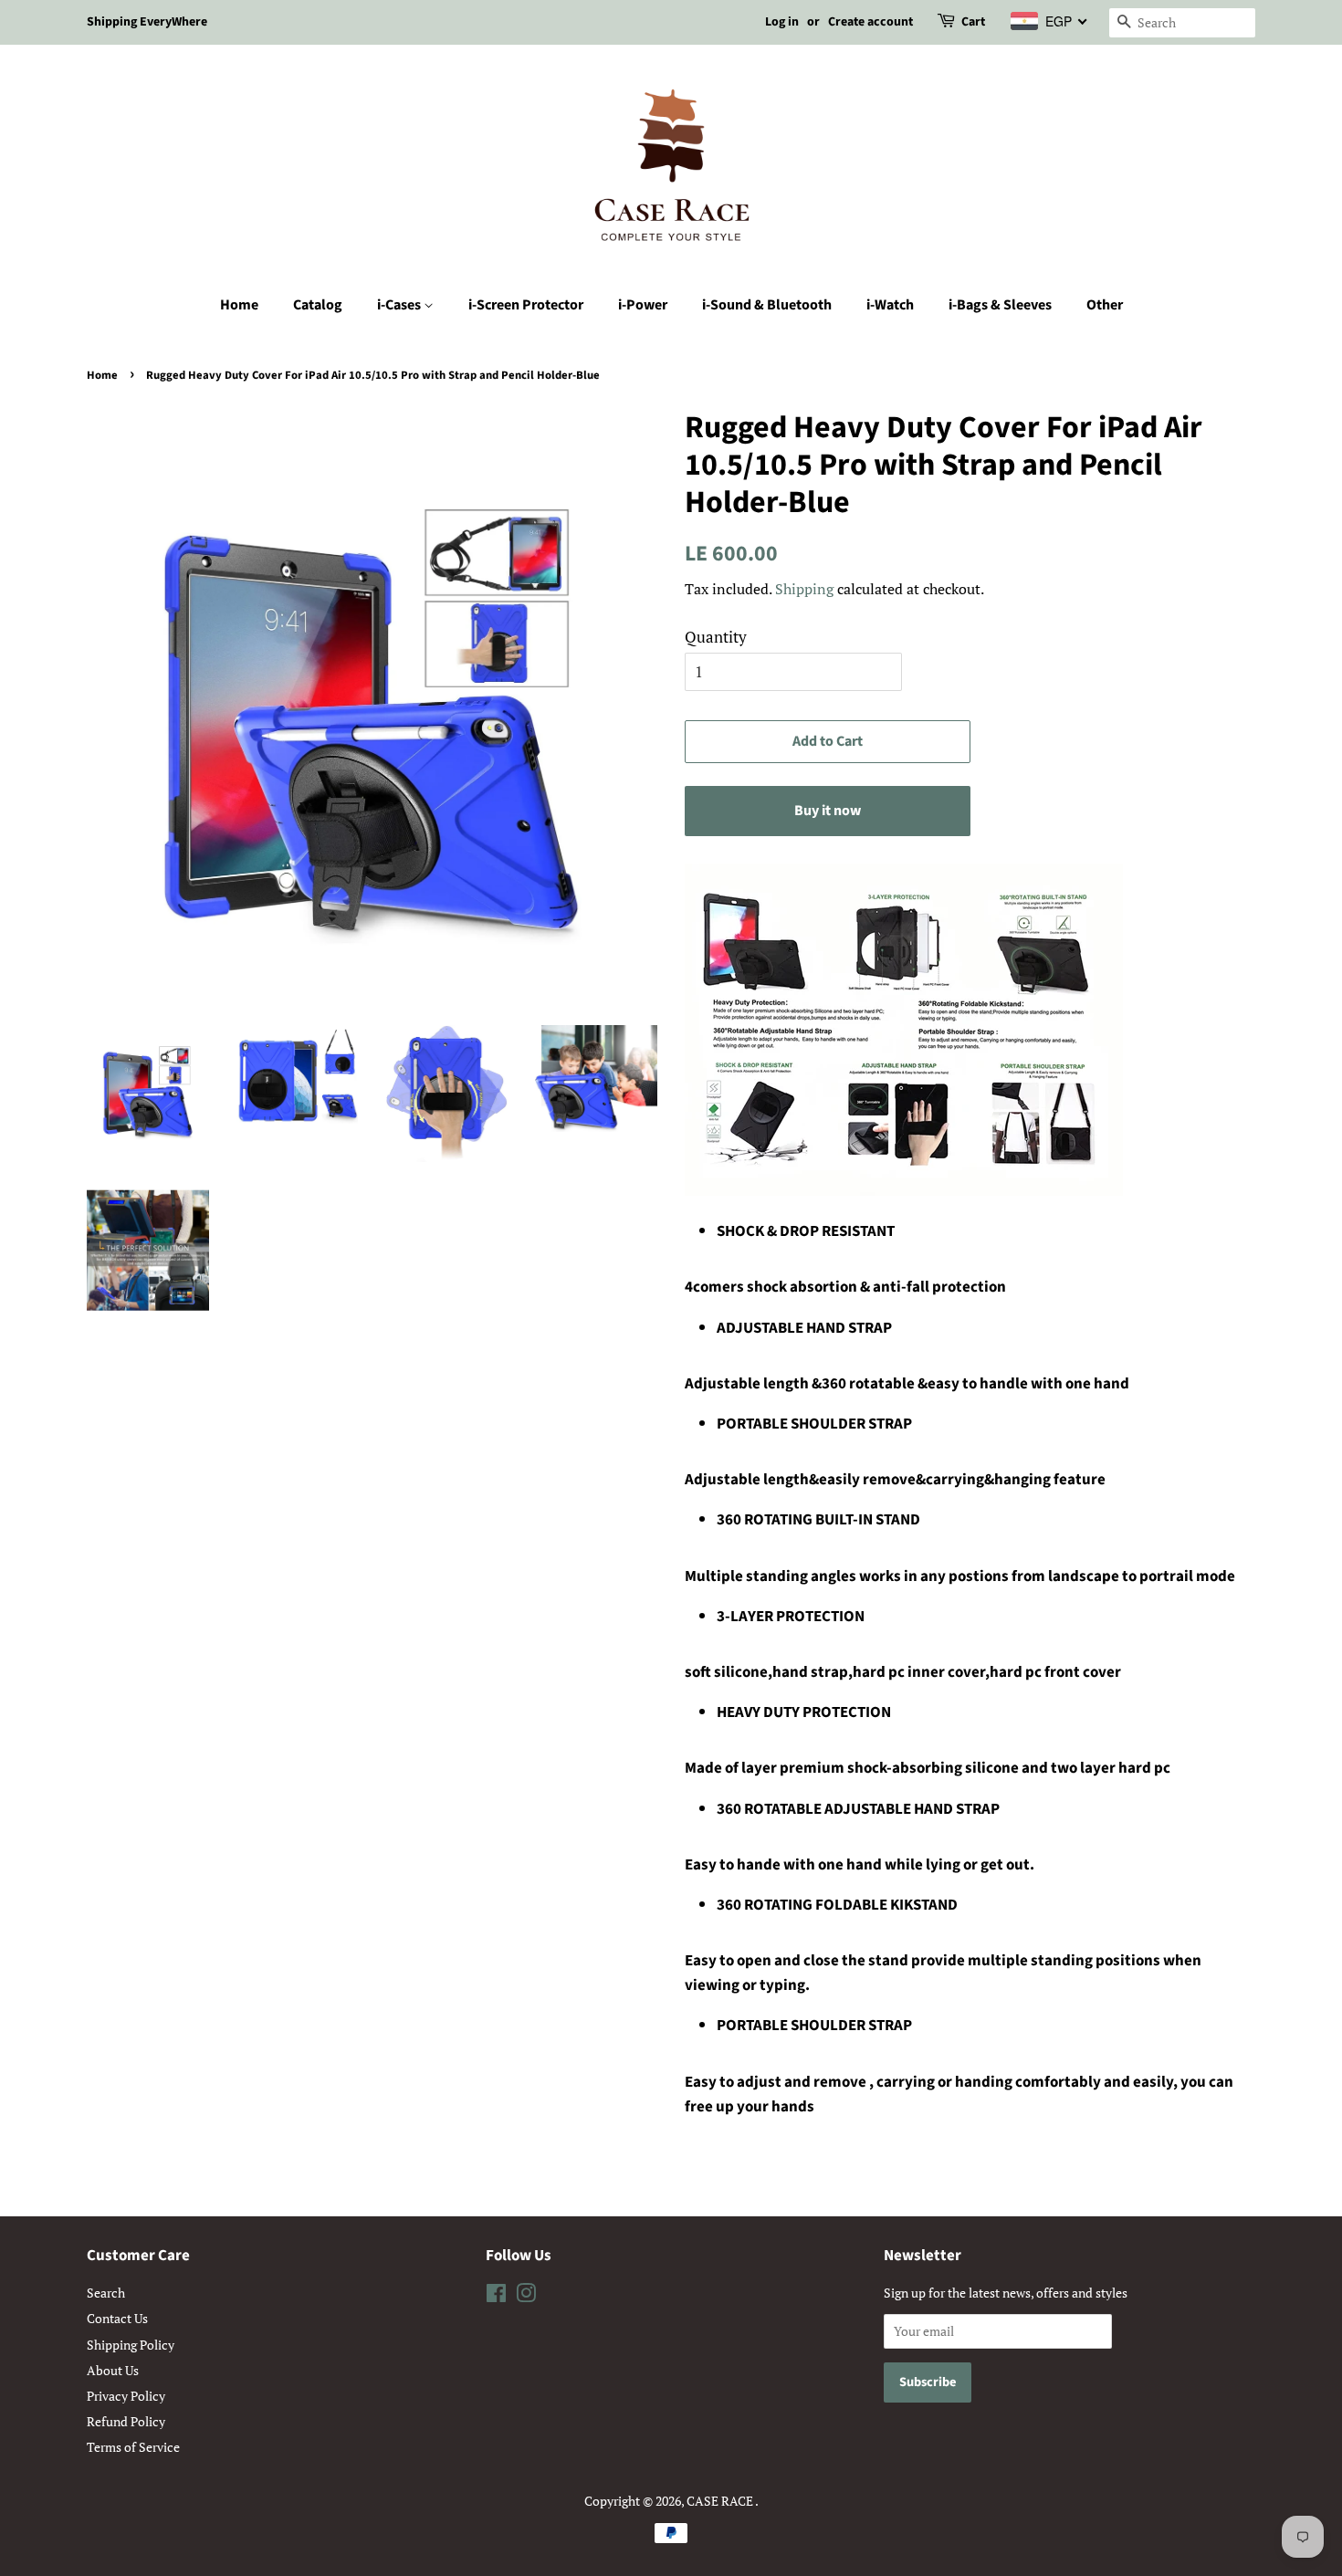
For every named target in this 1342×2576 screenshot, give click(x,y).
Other (1105, 305)
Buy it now (828, 811)
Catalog (318, 305)
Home (239, 305)
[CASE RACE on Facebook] (496, 2296)
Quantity (716, 637)
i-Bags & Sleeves (1000, 305)
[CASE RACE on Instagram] (526, 2296)
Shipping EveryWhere (147, 22)
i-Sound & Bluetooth (767, 305)
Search (106, 2293)
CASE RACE (721, 2501)
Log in (782, 22)
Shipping (804, 589)
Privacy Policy (126, 2396)
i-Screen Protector (526, 305)
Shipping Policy (131, 2345)
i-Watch (890, 305)
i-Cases (400, 305)
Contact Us (117, 2318)
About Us (113, 2370)
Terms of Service (133, 2447)
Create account (870, 22)
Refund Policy (126, 2421)
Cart (973, 22)
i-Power (643, 305)
